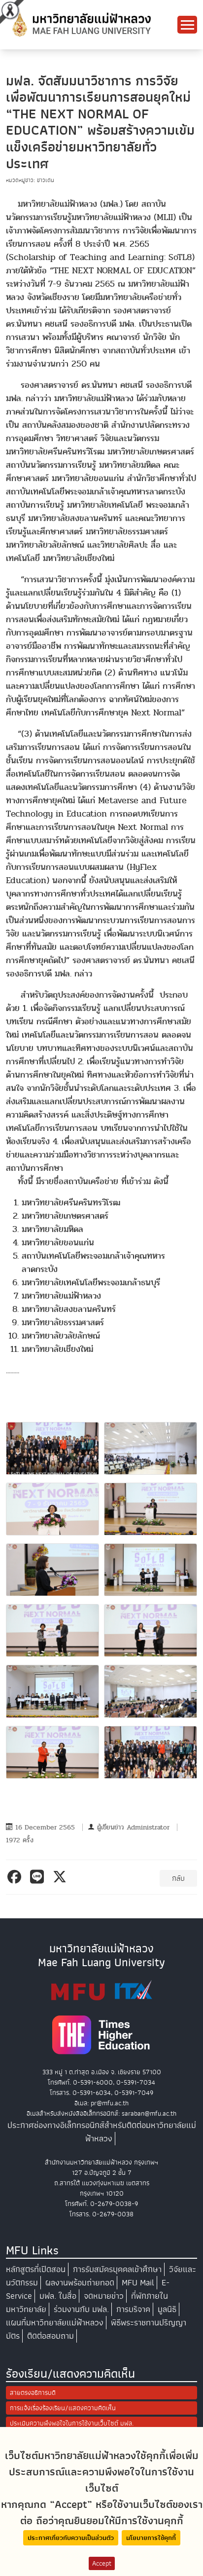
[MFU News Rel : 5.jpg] (151, 1570)
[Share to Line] (39, 1877)
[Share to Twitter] (61, 1877)
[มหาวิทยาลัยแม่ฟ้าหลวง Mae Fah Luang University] (81, 24)
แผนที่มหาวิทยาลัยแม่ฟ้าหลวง (55, 2323)
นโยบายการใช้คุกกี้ (151, 2538)
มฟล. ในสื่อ (58, 2296)
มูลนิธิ (167, 2309)
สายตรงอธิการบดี (33, 2393)
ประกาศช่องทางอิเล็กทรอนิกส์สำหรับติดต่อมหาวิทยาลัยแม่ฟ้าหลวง (102, 2132)
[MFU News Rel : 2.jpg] (52, 1509)
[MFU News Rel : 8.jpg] (52, 1691)
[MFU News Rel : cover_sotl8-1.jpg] (52, 1448)
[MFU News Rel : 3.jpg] (151, 1509)
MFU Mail (138, 2283)
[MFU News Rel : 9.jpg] (151, 1691)
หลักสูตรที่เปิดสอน (36, 2269)
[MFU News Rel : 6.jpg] (52, 1630)
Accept (102, 2563)
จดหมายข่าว (104, 2296)
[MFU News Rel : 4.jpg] (52, 1570)
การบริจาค (133, 2309)
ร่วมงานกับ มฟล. (81, 2309)
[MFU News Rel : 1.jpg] (151, 1448)
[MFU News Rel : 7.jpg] (151, 1630)
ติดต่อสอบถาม (51, 2336)
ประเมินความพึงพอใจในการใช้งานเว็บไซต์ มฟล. (72, 2423)
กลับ (178, 1878)
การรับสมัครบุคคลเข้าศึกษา (117, 2269)
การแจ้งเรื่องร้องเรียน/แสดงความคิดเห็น (63, 2408)
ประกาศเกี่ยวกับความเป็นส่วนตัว (71, 2538)
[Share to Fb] (16, 1877)
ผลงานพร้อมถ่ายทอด (80, 2283)
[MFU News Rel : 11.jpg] (151, 1752)
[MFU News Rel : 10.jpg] (52, 1752)
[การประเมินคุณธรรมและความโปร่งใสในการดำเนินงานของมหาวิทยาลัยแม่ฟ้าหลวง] (101, 1990)
